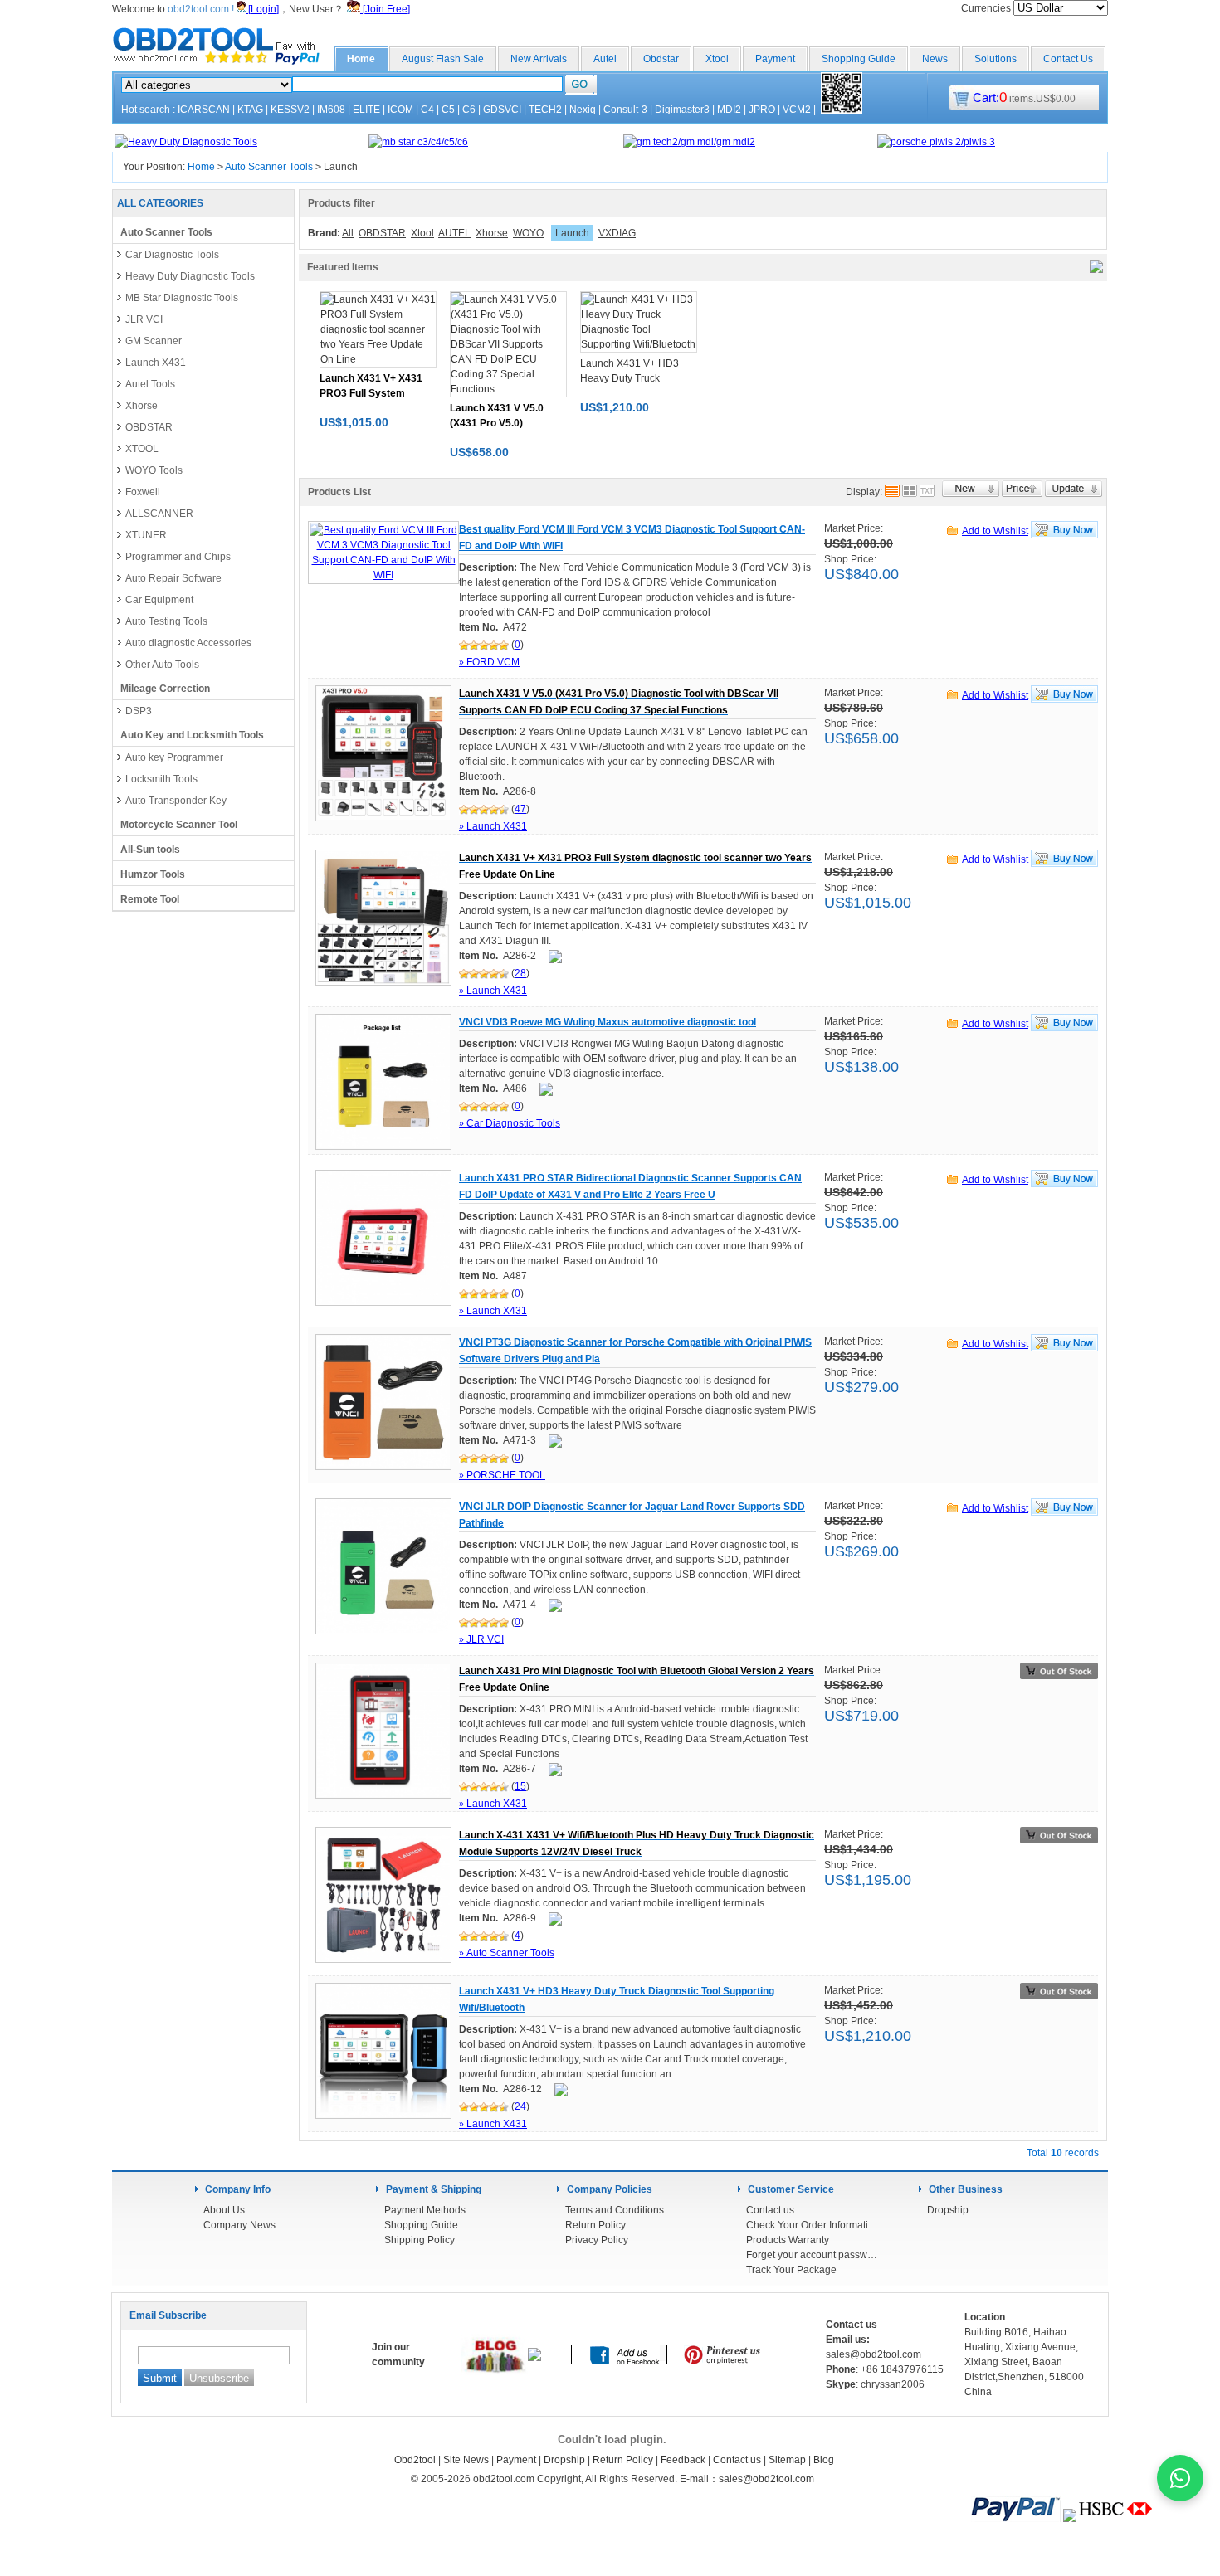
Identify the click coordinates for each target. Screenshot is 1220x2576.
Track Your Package (791, 2270)
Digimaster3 (682, 110)
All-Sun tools (150, 850)
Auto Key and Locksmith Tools (192, 735)
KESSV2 (290, 110)
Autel (605, 59)
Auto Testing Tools (166, 621)
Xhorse (142, 406)
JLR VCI (144, 319)
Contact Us (1068, 59)
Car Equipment (159, 600)
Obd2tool (415, 2460)
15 (520, 1786)
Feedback (683, 2460)
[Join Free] (385, 9)
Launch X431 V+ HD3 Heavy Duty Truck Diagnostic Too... (630, 378)
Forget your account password (813, 2255)
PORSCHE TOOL (502, 1475)
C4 (427, 110)
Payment (775, 59)
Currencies (987, 8)
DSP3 (139, 711)
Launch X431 (156, 363)
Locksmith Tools (161, 779)
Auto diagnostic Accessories (188, 643)
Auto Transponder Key (176, 801)
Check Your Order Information (813, 2225)
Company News (239, 2225)
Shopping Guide (859, 59)
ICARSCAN (204, 110)
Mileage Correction (165, 689)
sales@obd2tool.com (766, 2479)
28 (520, 973)
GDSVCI (502, 110)
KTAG (250, 110)
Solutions (996, 59)
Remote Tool (150, 899)
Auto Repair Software (173, 578)
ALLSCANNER (159, 514)
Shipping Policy (420, 2240)
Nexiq (583, 110)
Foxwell (143, 492)
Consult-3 (625, 110)
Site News (466, 2460)
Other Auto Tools (162, 665)
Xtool (717, 59)
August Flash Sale (443, 59)
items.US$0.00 (1024, 99)
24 (520, 2106)
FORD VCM (489, 662)
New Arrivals (539, 59)
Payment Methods (425, 2210)
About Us (224, 2210)
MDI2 (729, 110)
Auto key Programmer (174, 757)
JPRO (762, 110)
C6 (469, 110)
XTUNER (146, 535)
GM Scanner (154, 341)
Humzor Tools (153, 874)
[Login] (262, 9)
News (935, 59)
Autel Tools (150, 384)
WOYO (528, 233)
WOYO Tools (154, 470)
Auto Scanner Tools (269, 167)
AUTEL (454, 233)
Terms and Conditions (615, 2210)
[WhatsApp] (1180, 2478)
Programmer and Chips (178, 557)
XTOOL (142, 449)
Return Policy (595, 2225)
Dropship (948, 2210)
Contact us (770, 2210)
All (348, 233)
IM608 (331, 110)
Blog (824, 2460)
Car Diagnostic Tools (172, 255)
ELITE (366, 110)
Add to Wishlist (995, 531)
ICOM (400, 110)
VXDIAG (617, 233)
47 (520, 809)
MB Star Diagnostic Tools (182, 298)
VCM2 (797, 110)
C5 (448, 110)
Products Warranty (788, 2240)
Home (361, 59)
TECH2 (545, 110)
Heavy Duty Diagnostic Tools (190, 276)
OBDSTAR (149, 427)
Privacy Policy (597, 2240)
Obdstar (661, 59)
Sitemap (787, 2460)
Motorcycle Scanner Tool (179, 825)
